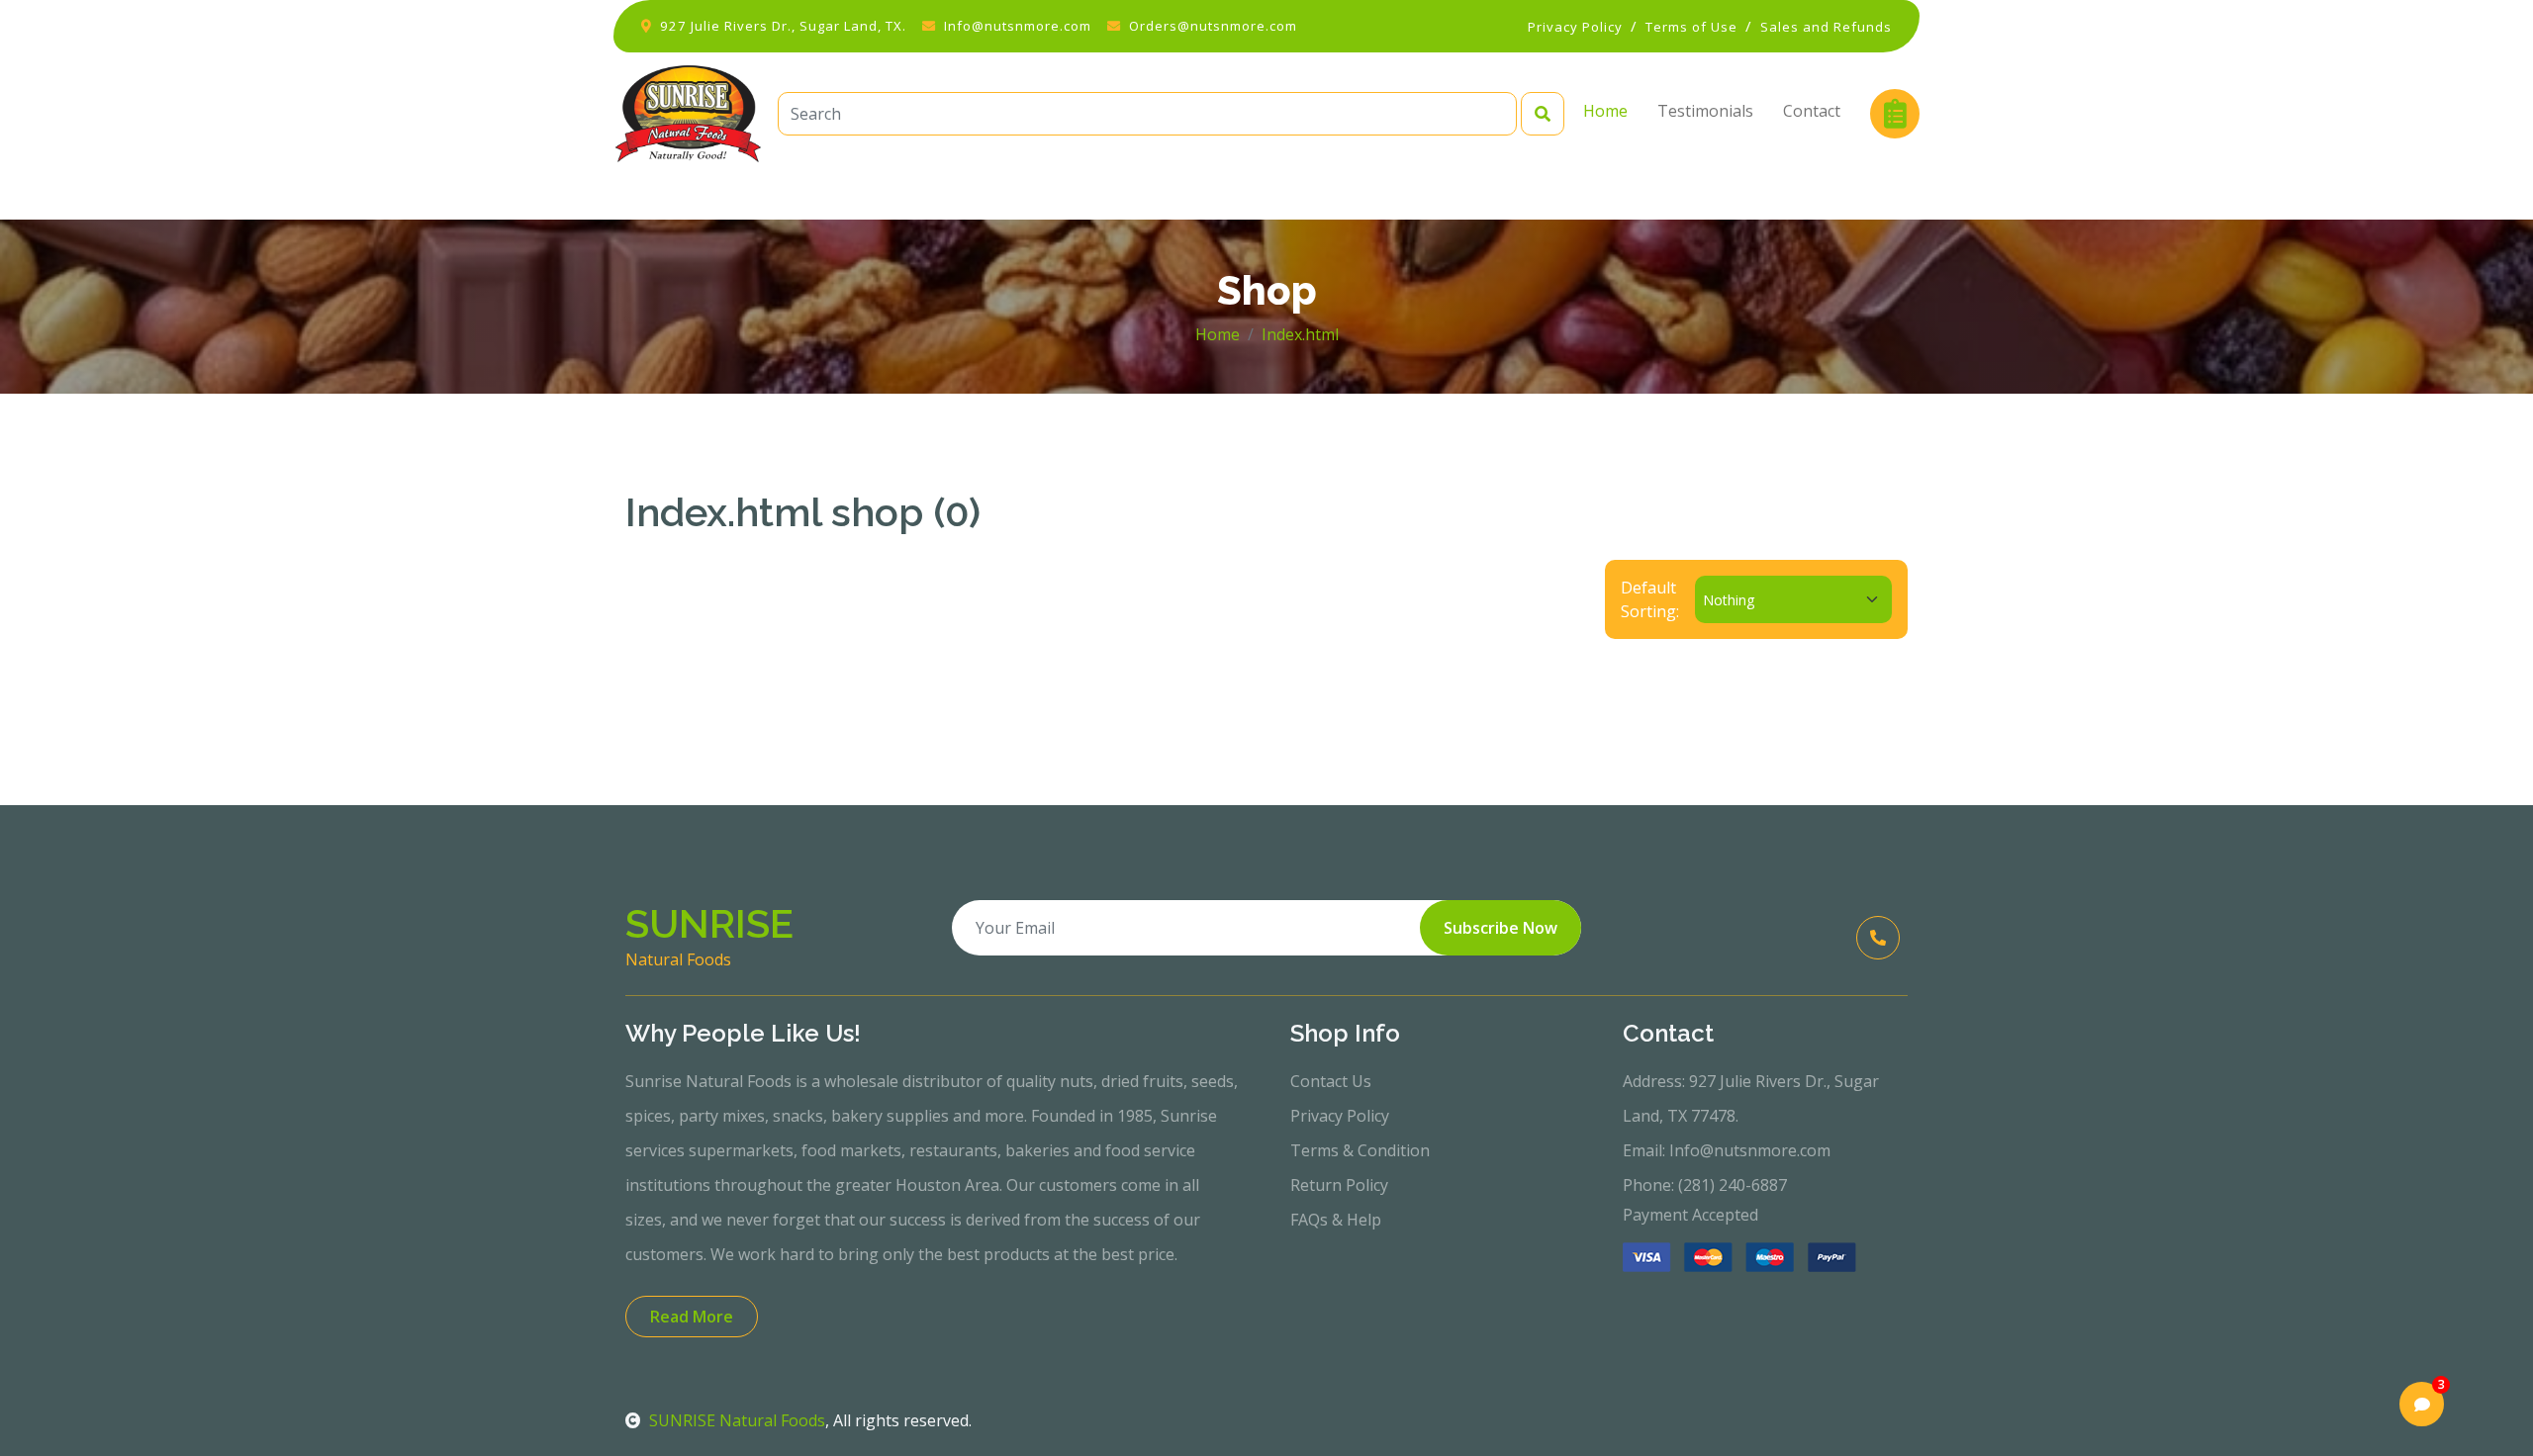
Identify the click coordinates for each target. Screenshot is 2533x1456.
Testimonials (1705, 111)
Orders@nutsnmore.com (1213, 26)
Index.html (1300, 334)
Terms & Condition (1360, 1150)
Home (1605, 111)
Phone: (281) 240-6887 (1705, 1185)
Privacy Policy (1340, 1116)
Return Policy (1339, 1185)
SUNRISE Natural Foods (737, 1420)
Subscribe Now (1501, 928)
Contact (1812, 111)
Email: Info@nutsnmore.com (1727, 1150)
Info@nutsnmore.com (1018, 26)
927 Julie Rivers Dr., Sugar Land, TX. (783, 26)
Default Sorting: (1650, 599)
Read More (692, 1317)
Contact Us (1331, 1081)
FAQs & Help (1336, 1220)
